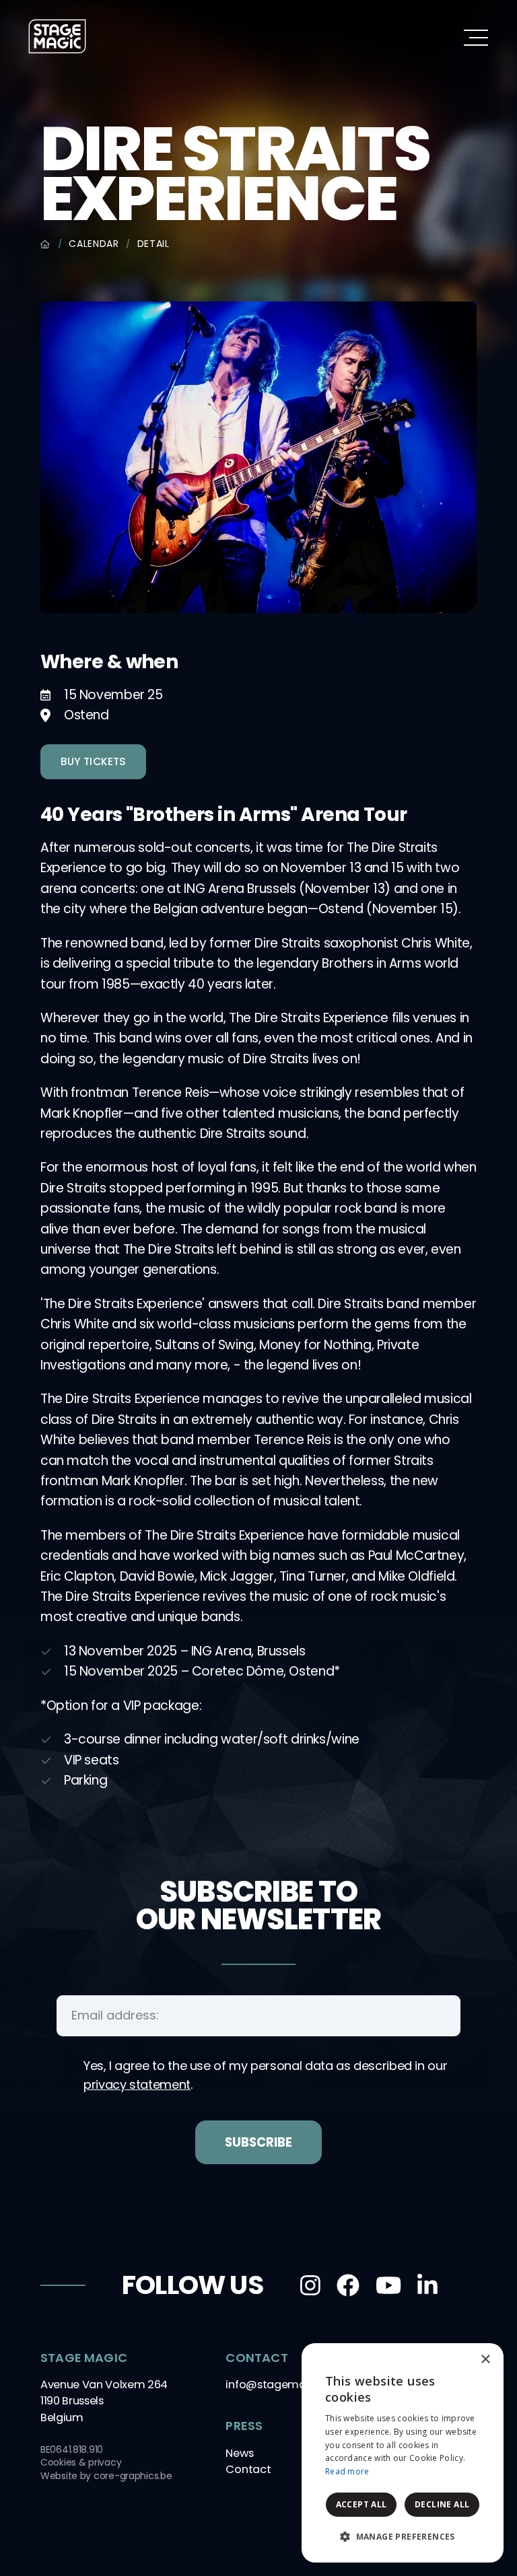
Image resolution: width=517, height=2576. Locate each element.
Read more (347, 2471)
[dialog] (403, 2453)
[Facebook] (348, 2285)
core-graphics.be (133, 2476)
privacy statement (137, 2084)
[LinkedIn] (427, 2285)
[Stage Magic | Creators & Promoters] (57, 36)
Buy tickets (93, 761)
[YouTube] (388, 2285)
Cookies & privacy (81, 2462)
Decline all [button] (442, 2504)
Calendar (94, 244)
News (239, 2453)
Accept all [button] (361, 2504)
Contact (248, 2469)
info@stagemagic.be (281, 2385)
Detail (153, 244)
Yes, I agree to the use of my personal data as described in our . (265, 2075)
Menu (476, 37)
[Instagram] (310, 2285)
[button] (403, 2537)
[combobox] (456, 2360)
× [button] (485, 2360)
